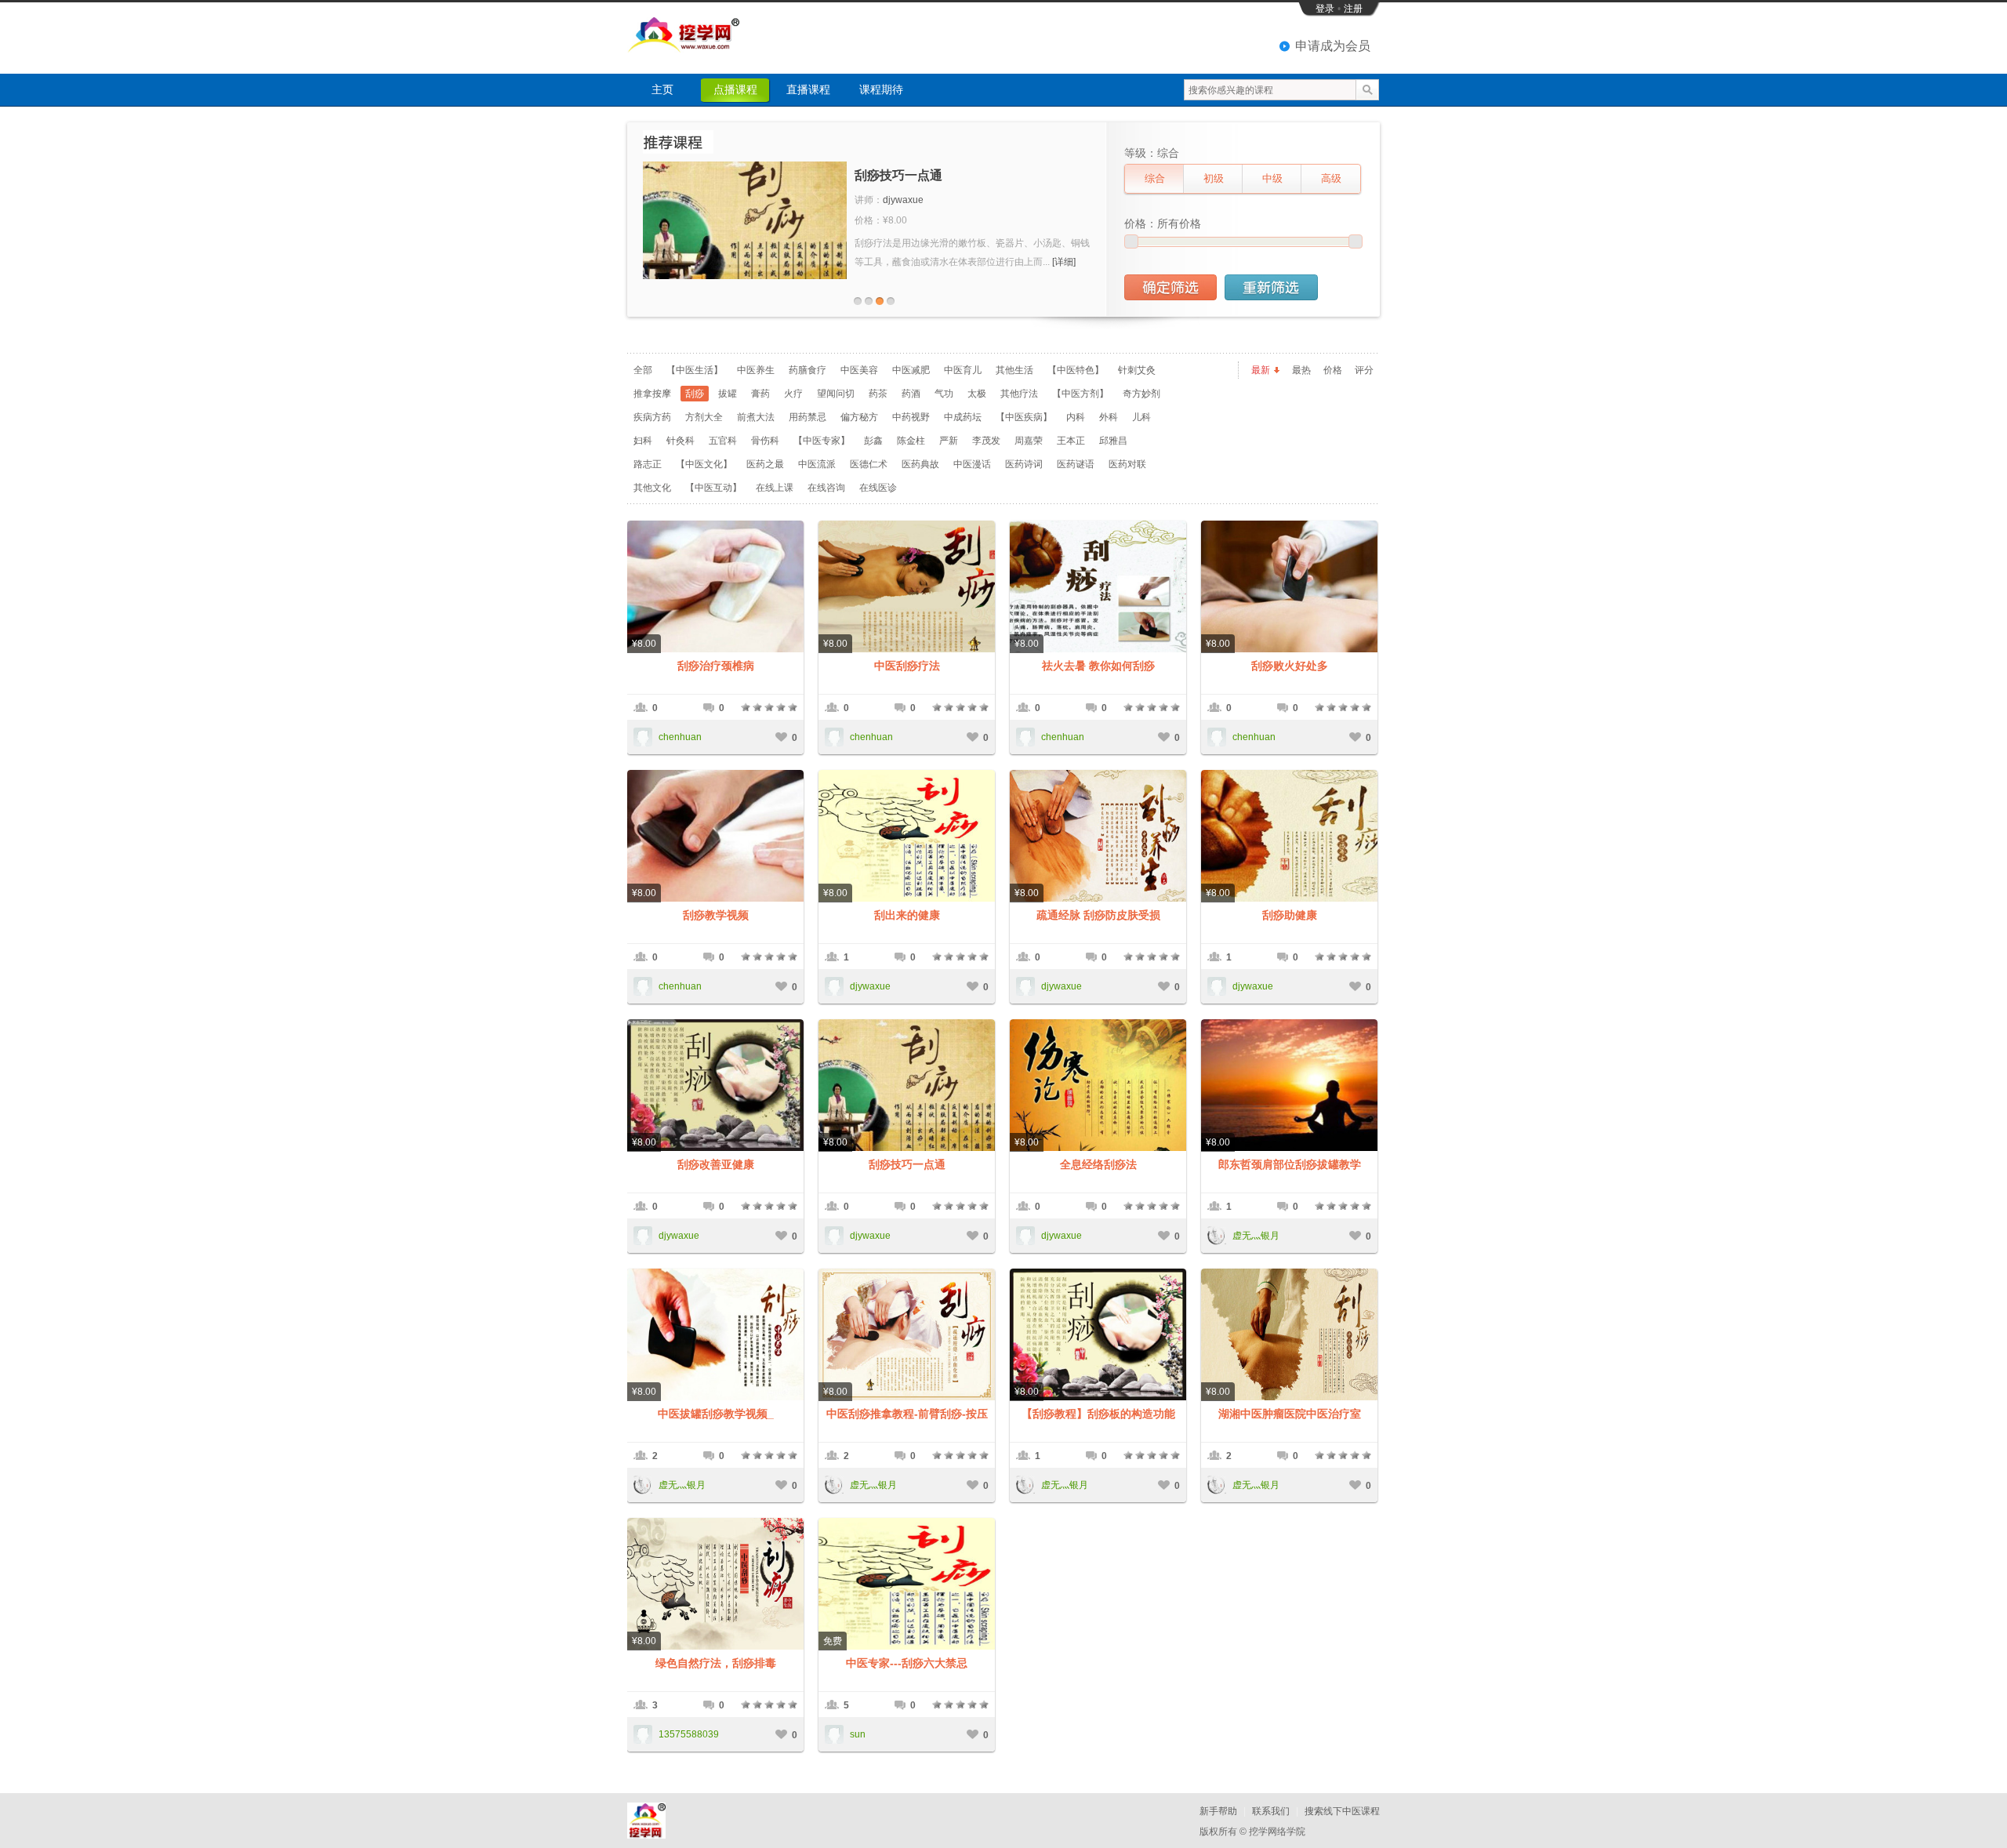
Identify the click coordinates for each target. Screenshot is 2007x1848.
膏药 (760, 394)
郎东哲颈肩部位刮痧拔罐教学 (1290, 1164)
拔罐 (728, 394)
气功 (944, 394)
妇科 (643, 441)
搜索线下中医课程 (1342, 1811)
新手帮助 (1218, 1811)
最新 (1261, 370)
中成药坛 (963, 417)
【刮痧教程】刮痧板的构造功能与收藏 (1098, 1414)
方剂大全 (704, 417)
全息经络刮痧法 (1098, 1164)
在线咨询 (826, 488)
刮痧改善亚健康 (716, 1164)
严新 (949, 441)
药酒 (911, 394)
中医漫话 (972, 464)
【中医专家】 (822, 441)
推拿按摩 (652, 394)
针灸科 (680, 441)
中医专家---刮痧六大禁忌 (907, 1663)
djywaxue (903, 200)
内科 (1076, 417)
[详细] (1064, 262)
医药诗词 (1024, 464)
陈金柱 (911, 441)
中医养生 (756, 370)
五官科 (723, 441)
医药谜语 (1076, 464)
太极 (977, 394)
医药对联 (1127, 464)
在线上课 (775, 488)
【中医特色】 (1076, 370)
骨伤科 (765, 441)
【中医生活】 (695, 370)
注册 (1353, 9)
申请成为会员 (1333, 46)
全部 (643, 370)
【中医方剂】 (1080, 394)
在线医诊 (878, 488)
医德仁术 (869, 464)
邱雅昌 (1113, 441)
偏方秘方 (859, 417)
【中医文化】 (704, 464)
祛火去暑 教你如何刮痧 (1098, 666)
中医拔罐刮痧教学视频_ (716, 1414)
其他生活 (1014, 370)
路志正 (648, 464)
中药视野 (911, 417)
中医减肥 (911, 370)
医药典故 (920, 464)
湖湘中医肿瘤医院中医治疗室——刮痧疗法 (1290, 1414)
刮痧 (695, 394)
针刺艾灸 (1137, 370)
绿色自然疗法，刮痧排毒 (716, 1663)
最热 (1301, 370)
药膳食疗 (808, 370)
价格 (1333, 370)
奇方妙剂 (1141, 394)
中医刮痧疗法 (907, 666)
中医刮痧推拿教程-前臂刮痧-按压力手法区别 (907, 1414)
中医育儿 (963, 370)
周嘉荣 (1029, 441)
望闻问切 (836, 394)
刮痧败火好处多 (1290, 666)
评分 (1364, 370)
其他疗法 (1019, 394)
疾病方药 (652, 417)
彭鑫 (873, 441)
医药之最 (765, 464)
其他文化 (652, 488)
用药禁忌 (808, 417)
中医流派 (817, 464)
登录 (1325, 9)
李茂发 (986, 441)
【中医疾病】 (1024, 417)
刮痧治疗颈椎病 (716, 666)
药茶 (878, 394)
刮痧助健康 (1290, 915)
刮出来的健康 (907, 915)
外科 (1109, 417)
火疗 (793, 394)
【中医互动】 (713, 488)
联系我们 (1271, 1811)
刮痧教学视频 (716, 915)
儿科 (1141, 417)
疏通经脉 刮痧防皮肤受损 (1098, 915)
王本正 (1071, 441)
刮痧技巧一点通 (898, 175)
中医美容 (859, 370)
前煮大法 (756, 417)
